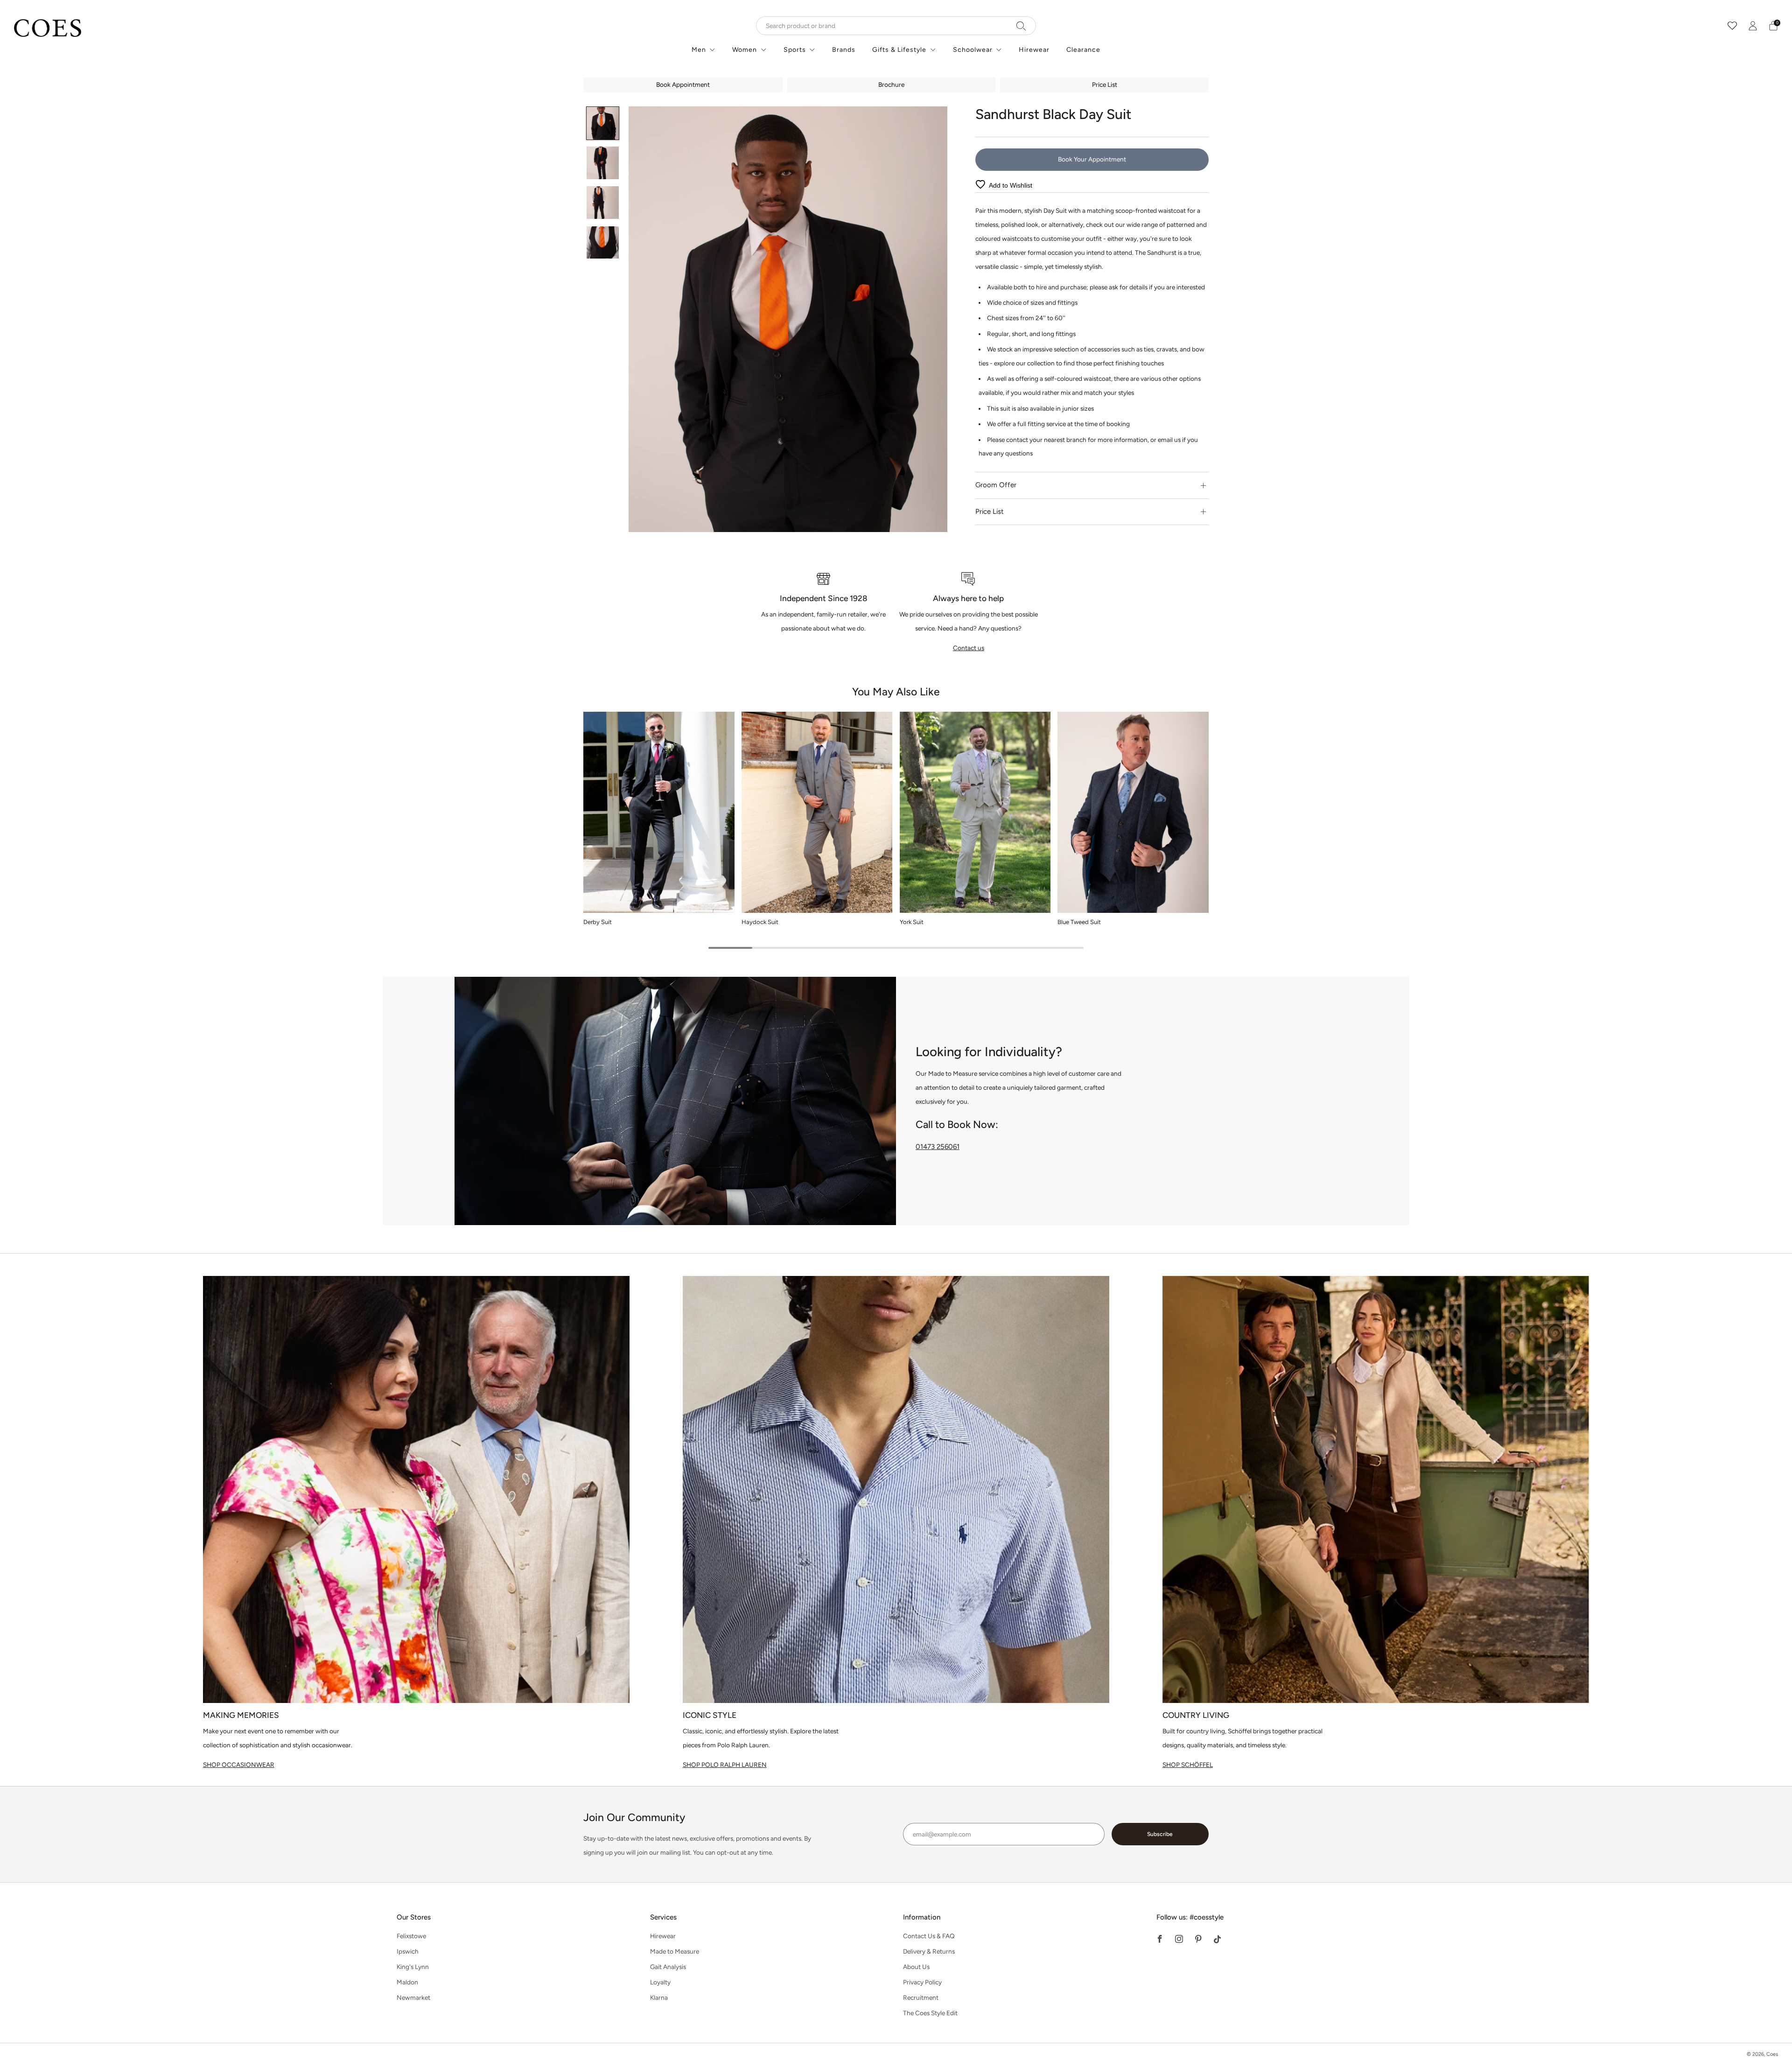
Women (745, 50)
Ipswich (408, 1951)
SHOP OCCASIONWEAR (239, 1765)
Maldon (407, 1982)
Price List (1105, 84)
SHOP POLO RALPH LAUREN (725, 1765)
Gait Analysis (668, 1967)
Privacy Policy (922, 1982)
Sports (795, 50)
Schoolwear (973, 50)
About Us (916, 1967)
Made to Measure (675, 1951)
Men (699, 50)
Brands (844, 50)
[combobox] (896, 26)
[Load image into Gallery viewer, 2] (603, 163)
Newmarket (413, 1997)
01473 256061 (938, 1147)
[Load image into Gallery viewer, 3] (603, 203)
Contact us (969, 648)
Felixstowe (411, 1936)
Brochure (891, 84)
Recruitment (921, 1997)
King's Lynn (413, 1967)
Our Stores (414, 1917)
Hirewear (1034, 50)
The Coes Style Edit (930, 2013)
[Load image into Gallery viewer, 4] (603, 243)
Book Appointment (683, 84)
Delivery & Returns (929, 1951)
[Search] (1021, 26)
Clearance (1083, 50)
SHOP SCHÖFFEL (1188, 1765)
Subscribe (1160, 1834)
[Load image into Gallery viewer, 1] (603, 123)
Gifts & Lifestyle (899, 50)
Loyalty (660, 1982)
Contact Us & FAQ (929, 1936)
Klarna (659, 1997)
